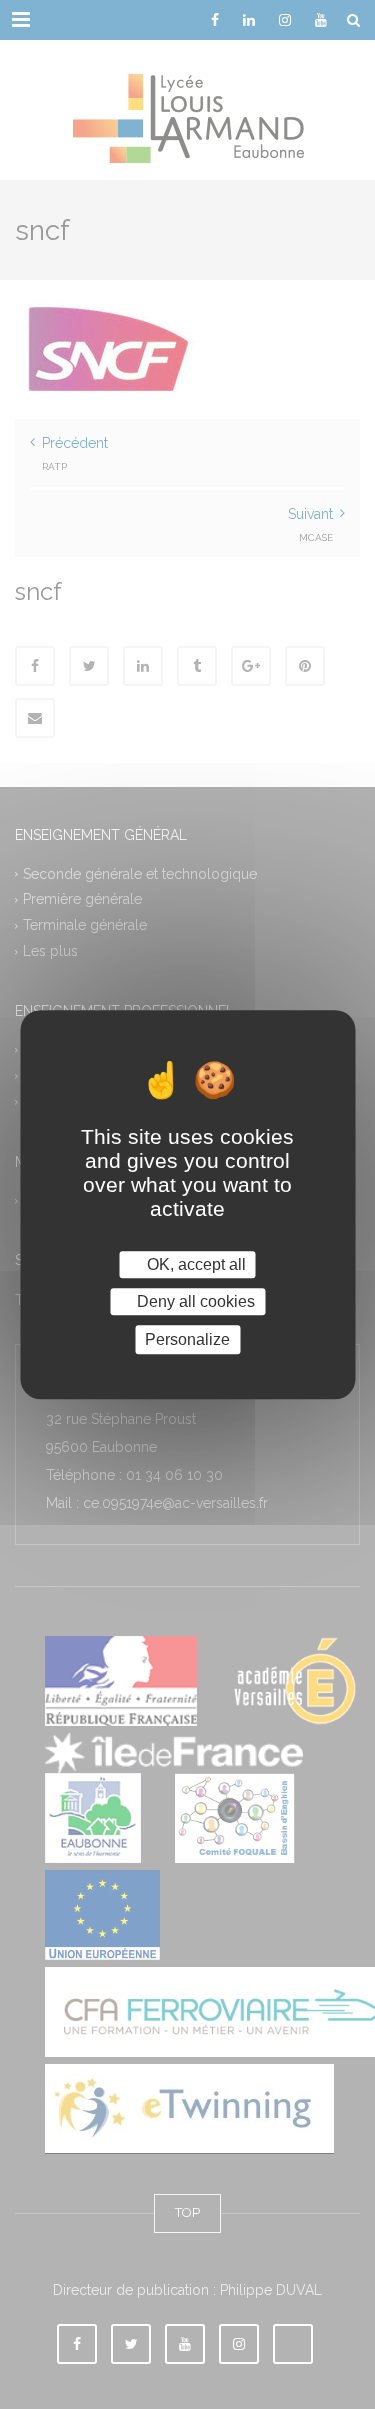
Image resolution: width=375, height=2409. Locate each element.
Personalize (187, 1339)
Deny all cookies (194, 1301)
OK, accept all (194, 1264)
